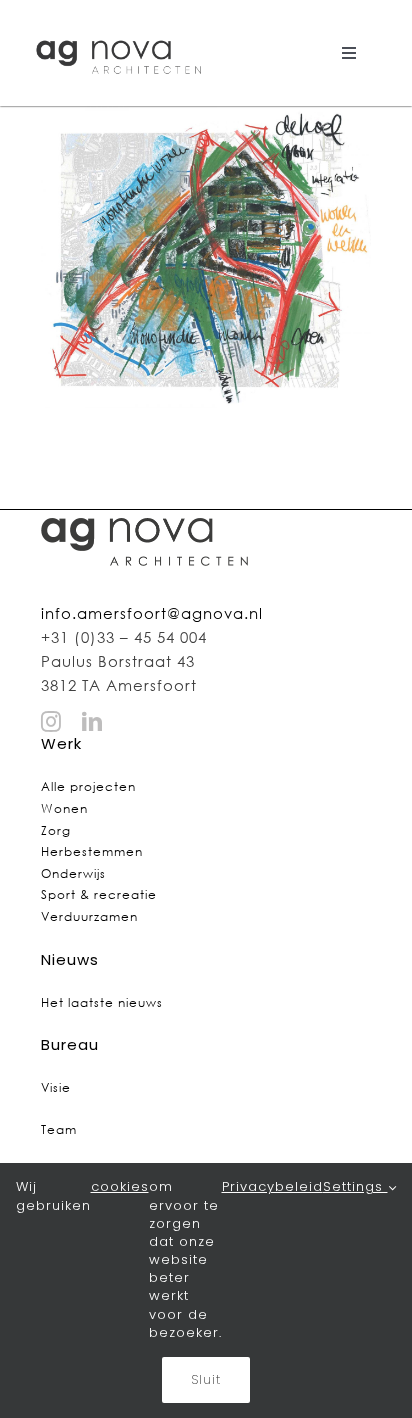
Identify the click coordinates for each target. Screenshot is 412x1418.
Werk (61, 743)
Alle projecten (88, 786)
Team (59, 1129)
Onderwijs (73, 873)
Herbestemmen (92, 851)
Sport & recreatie (99, 894)
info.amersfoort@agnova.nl (152, 613)
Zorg (56, 830)
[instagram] (51, 722)
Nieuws (70, 959)
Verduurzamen (89, 916)
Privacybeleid (272, 1187)
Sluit (206, 1379)
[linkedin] (92, 722)
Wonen (64, 808)
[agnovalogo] (120, 37)
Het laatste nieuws (102, 1002)
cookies (120, 1187)
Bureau (70, 1044)
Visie (56, 1087)
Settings (355, 1187)
